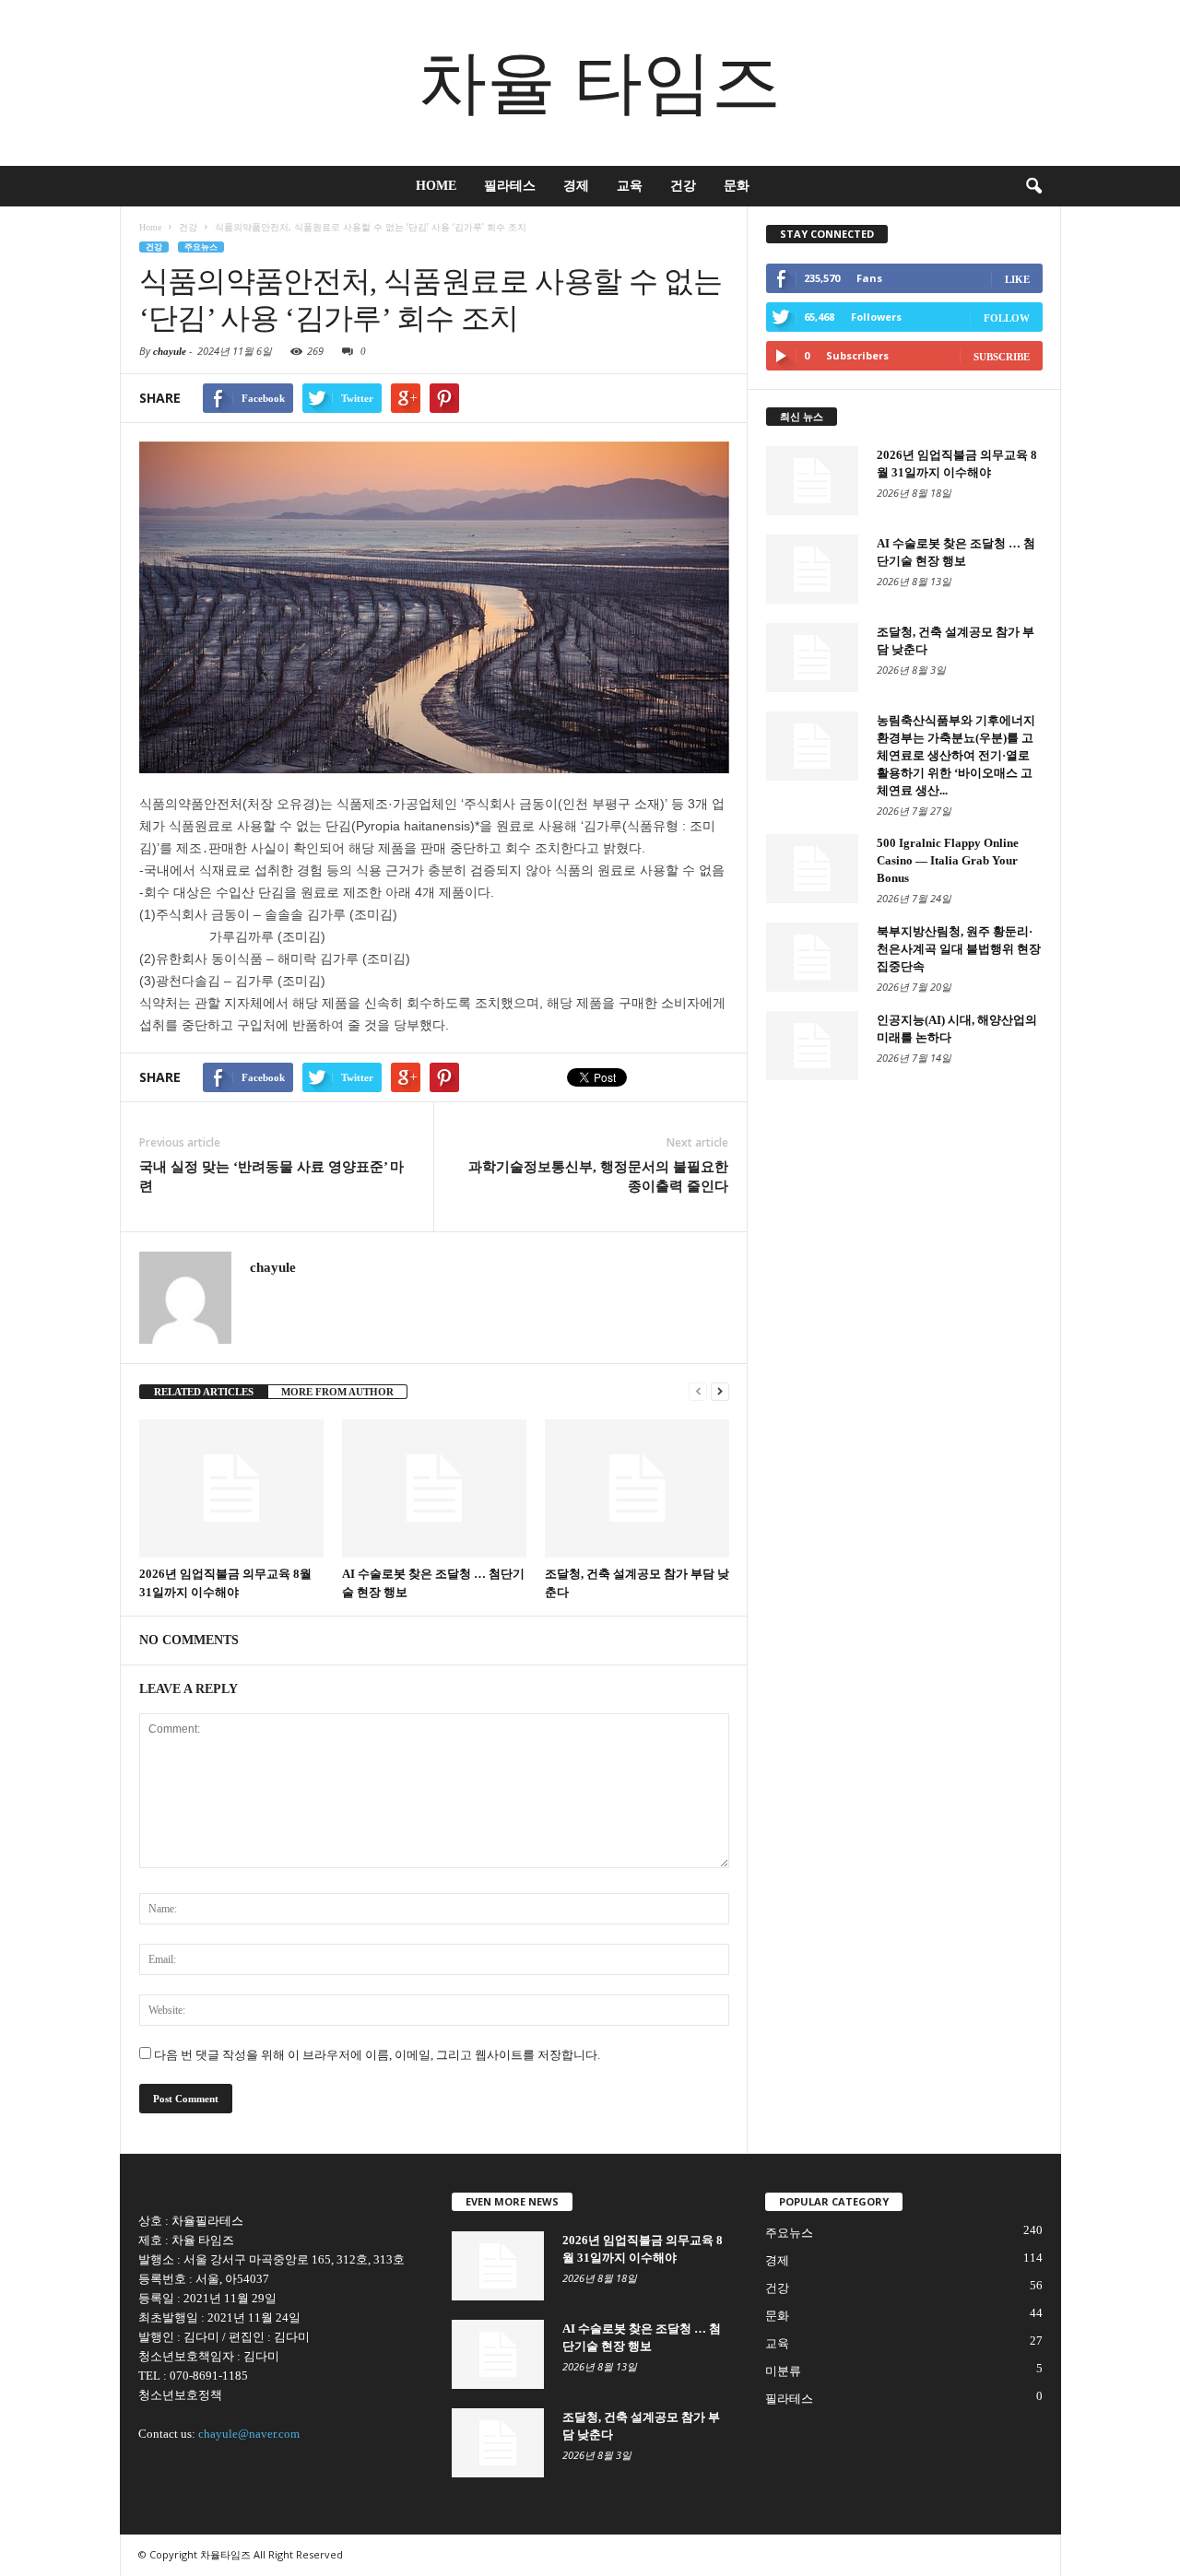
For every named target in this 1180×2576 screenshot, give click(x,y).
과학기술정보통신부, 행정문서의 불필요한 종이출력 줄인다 (598, 1176)
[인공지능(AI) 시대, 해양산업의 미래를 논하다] (812, 1046)
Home (436, 186)
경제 (576, 186)
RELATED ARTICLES (204, 1392)
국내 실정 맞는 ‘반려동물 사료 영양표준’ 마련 (271, 1176)
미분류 (783, 2371)
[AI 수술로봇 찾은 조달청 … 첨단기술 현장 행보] (434, 1488)
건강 (683, 186)
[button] (1033, 186)
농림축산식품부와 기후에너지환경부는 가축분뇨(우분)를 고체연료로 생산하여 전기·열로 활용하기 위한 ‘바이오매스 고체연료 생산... (956, 755)
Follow (1007, 318)
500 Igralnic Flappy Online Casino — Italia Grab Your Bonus (948, 860)
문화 (737, 186)
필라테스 (510, 186)
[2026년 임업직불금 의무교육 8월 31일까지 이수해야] (231, 1488)
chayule (170, 351)
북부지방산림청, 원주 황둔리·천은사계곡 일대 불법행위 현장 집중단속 (959, 949)
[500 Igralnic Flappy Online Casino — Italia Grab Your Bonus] (812, 869)
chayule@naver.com (249, 2434)
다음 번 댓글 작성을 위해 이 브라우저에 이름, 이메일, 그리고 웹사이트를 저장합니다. (377, 2055)
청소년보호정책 (180, 2395)
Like (1017, 279)
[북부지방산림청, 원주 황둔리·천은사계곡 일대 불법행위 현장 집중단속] (812, 957)
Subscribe (1002, 357)
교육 (630, 186)
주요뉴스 (201, 247)
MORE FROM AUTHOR (337, 1392)
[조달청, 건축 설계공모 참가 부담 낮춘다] (637, 1488)
